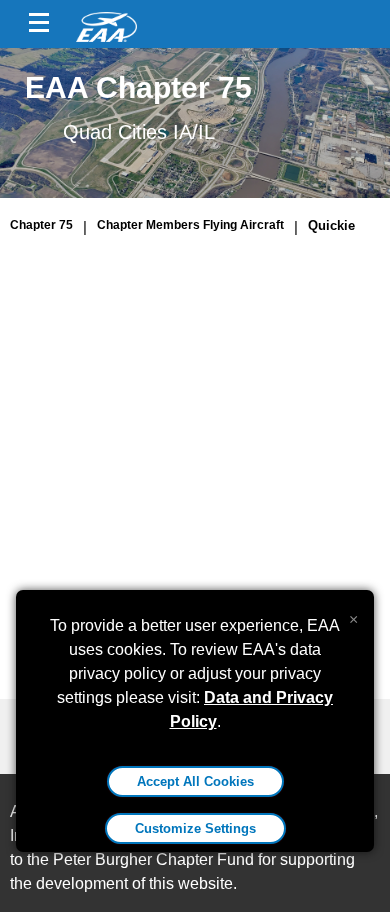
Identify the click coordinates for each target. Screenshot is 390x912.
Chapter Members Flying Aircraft (190, 225)
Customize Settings (195, 828)
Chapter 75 (41, 225)
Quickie (331, 225)
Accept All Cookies (195, 781)
